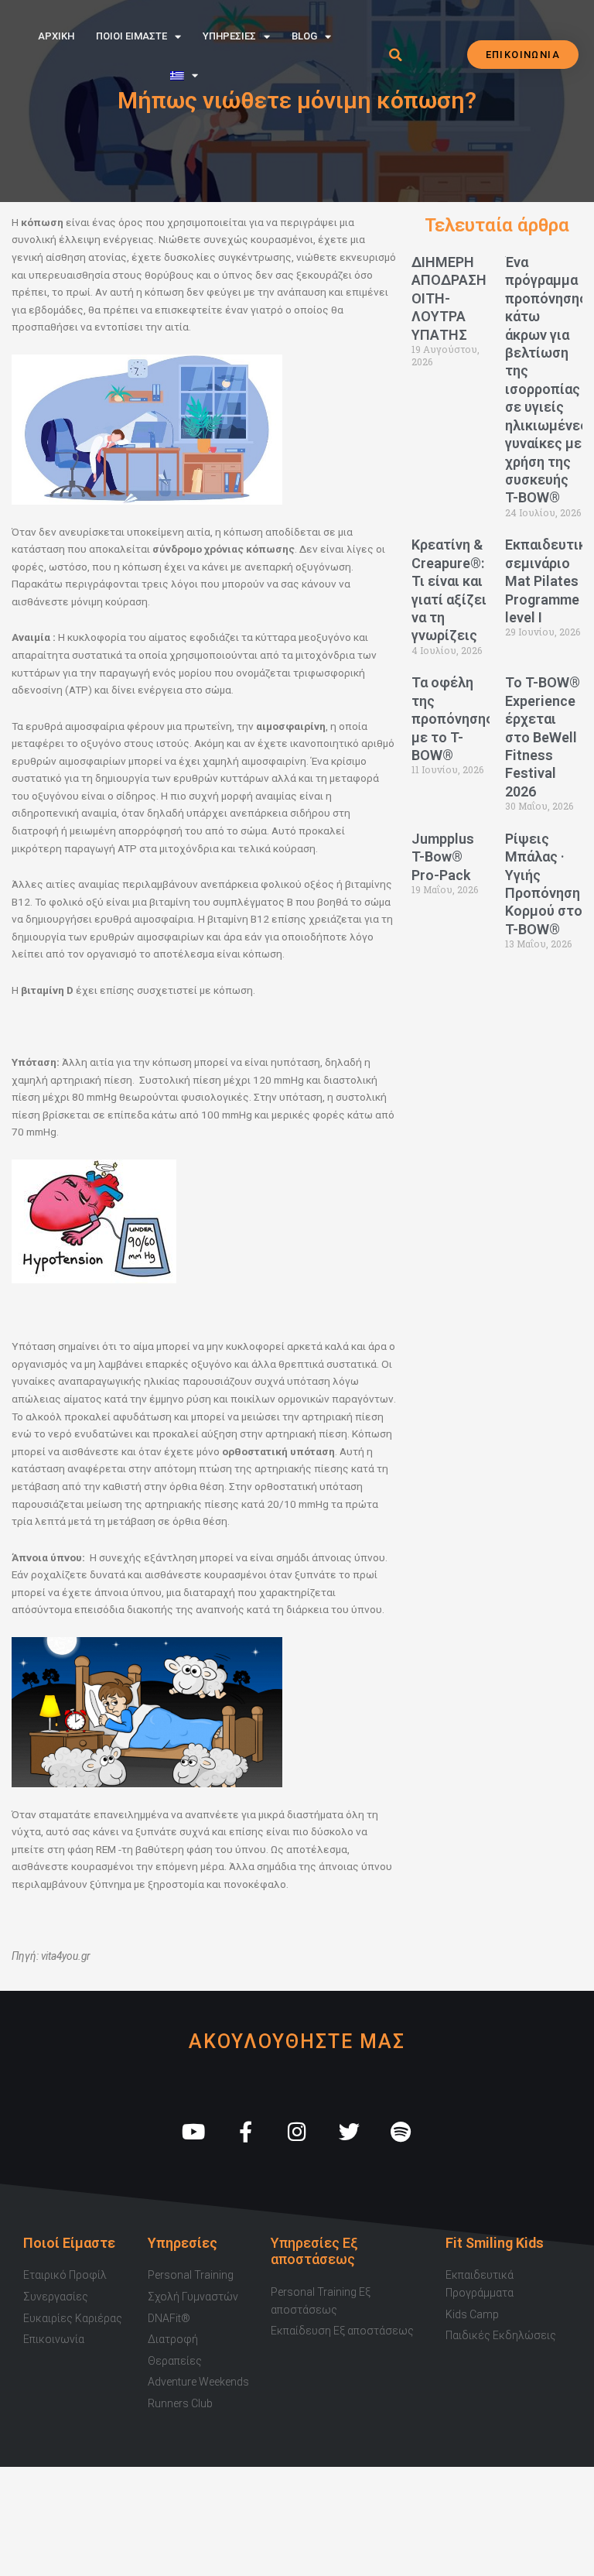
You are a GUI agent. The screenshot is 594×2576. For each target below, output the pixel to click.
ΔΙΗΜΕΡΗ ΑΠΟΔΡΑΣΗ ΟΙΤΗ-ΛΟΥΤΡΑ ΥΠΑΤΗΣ (449, 298)
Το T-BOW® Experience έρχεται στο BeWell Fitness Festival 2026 (543, 736)
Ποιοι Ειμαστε (131, 36)
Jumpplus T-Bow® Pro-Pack (443, 857)
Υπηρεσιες (229, 36)
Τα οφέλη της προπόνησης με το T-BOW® (452, 719)
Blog (304, 36)
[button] (395, 55)
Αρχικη (56, 36)
